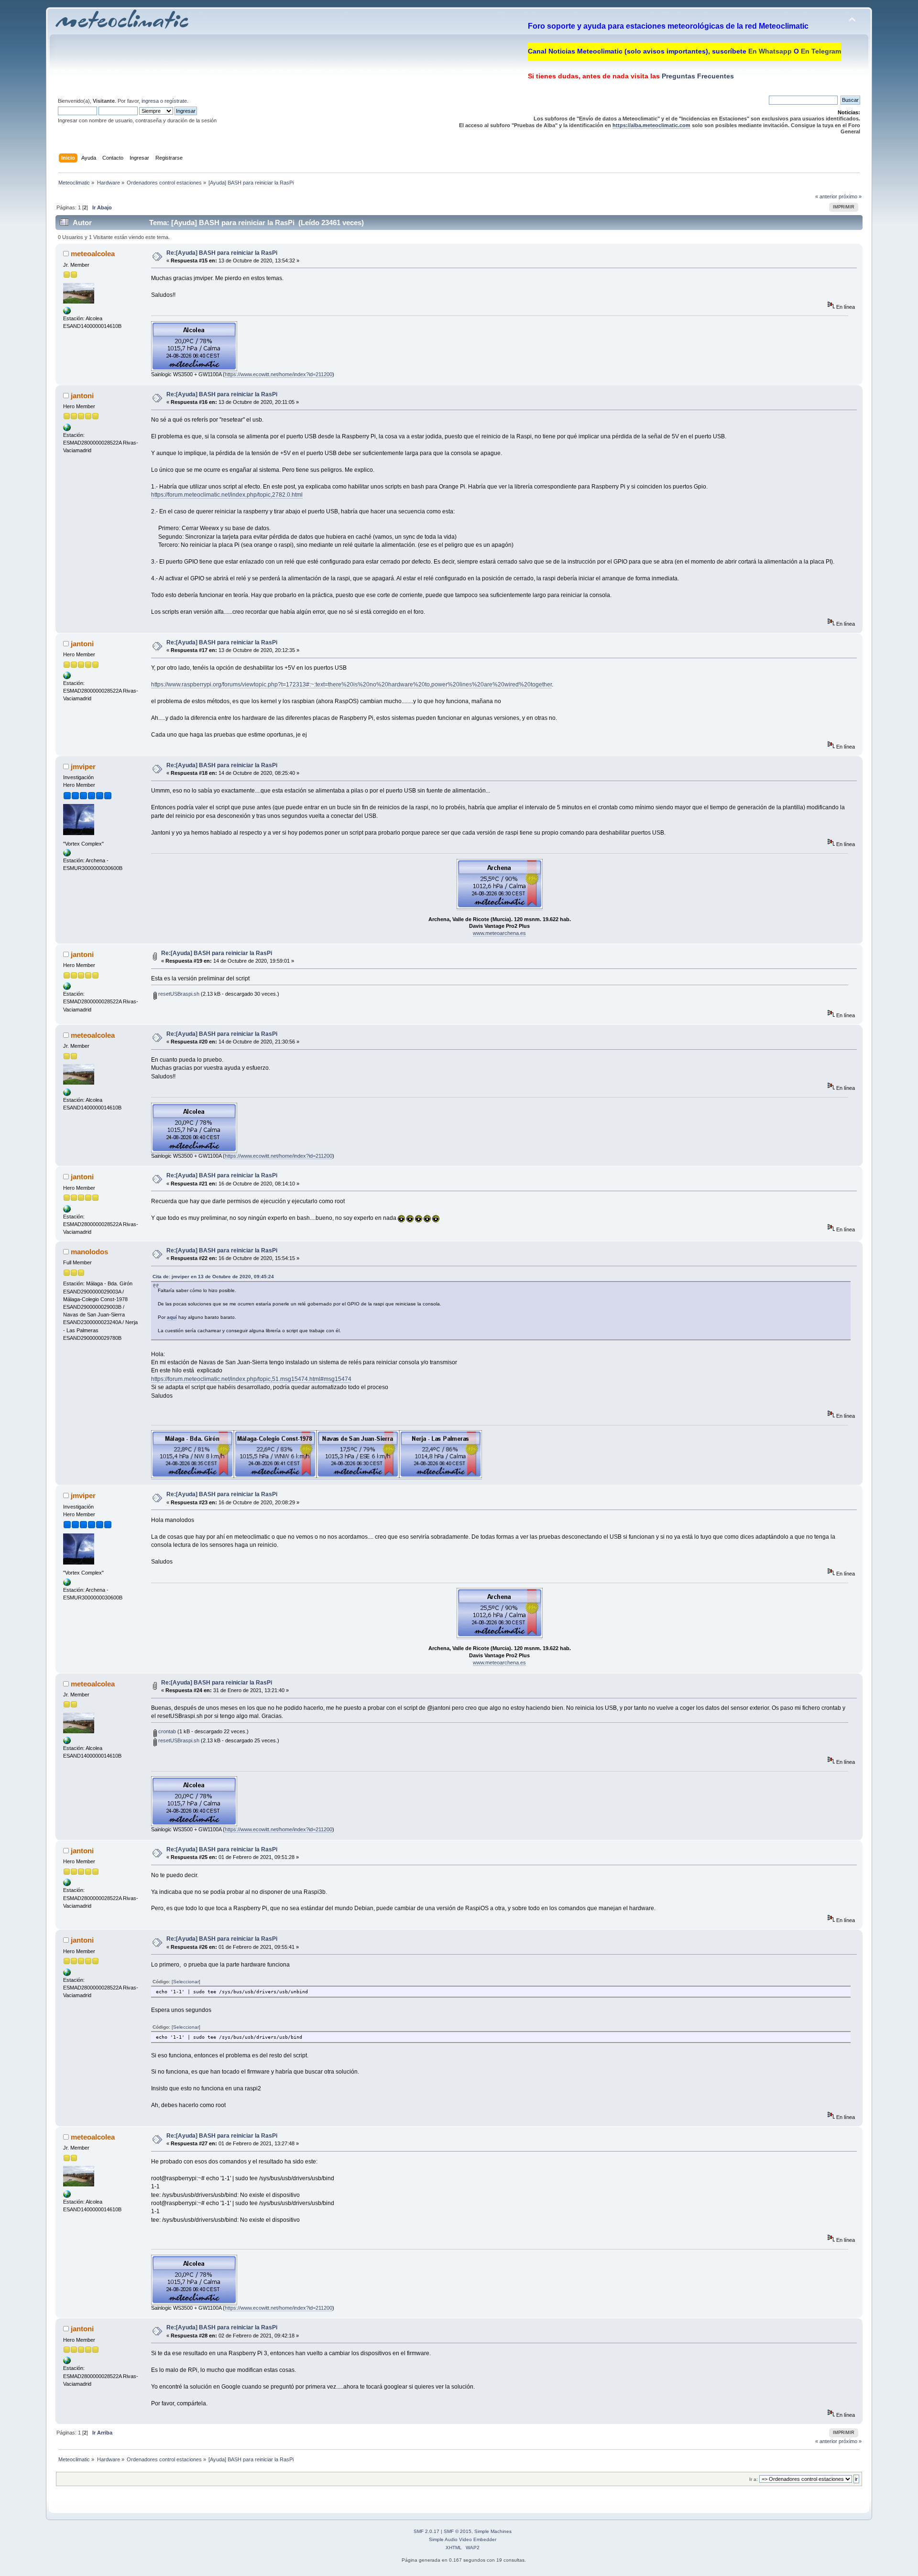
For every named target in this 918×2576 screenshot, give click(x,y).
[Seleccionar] (186, 1982)
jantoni (82, 396)
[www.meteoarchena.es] (67, 855)
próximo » (850, 196)
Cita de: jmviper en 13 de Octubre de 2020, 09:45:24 (213, 1277)
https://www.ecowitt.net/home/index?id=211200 (279, 374)
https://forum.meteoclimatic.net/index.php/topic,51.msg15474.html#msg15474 (251, 1379)
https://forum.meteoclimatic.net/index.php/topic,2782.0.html (227, 495)
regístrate (176, 101)
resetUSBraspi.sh (178, 994)
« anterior (826, 196)
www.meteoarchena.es (499, 933)
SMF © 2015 (458, 2531)
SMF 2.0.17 (426, 2531)
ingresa (150, 101)
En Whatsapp (770, 51)
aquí (172, 1317)
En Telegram (821, 51)
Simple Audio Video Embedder (463, 2539)
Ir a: (754, 2479)
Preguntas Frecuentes (697, 76)
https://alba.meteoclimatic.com (651, 125)
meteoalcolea (93, 254)
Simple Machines (493, 2531)
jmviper (83, 766)
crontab (166, 1731)
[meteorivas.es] (67, 429)
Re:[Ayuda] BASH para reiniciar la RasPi (222, 253)
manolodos (89, 1252)
